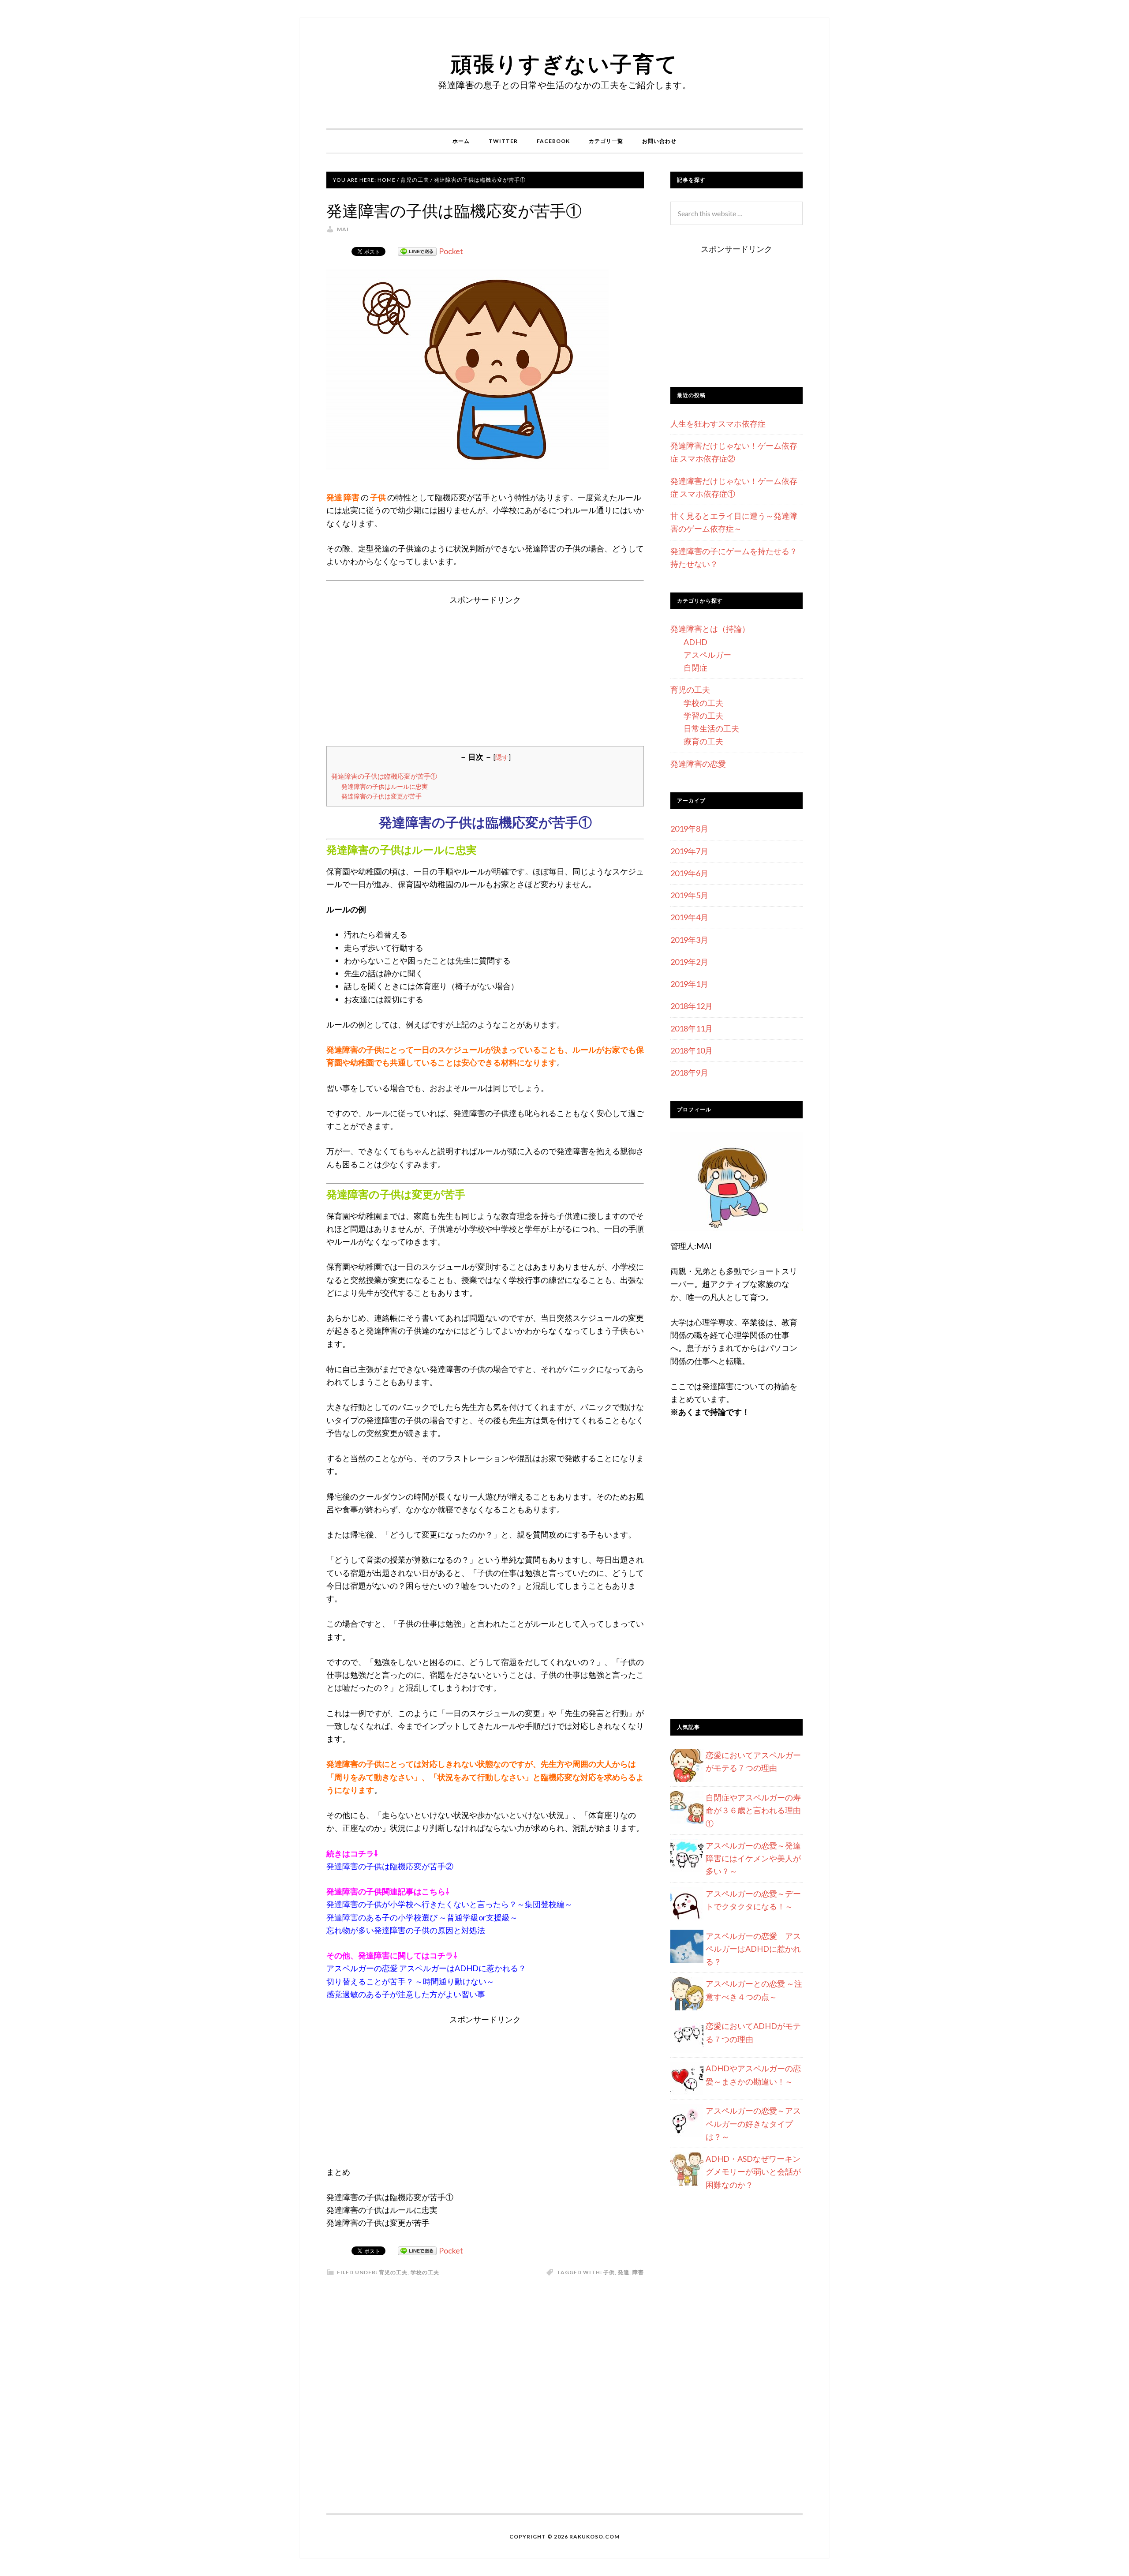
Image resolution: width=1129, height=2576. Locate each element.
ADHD (695, 642)
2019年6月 (689, 873)
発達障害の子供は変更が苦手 (381, 796)
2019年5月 (689, 895)
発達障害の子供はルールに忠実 (385, 786)
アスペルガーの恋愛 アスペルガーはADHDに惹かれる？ (753, 1949)
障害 (638, 2272)
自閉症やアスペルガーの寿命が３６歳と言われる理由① (753, 1810)
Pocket (451, 251)
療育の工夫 (703, 741)
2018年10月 (692, 1050)
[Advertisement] (485, 668)
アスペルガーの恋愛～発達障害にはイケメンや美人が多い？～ (753, 1858)
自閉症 (695, 667)
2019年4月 (689, 917)
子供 (609, 2272)
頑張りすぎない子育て (564, 63)
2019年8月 (689, 829)
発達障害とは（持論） (710, 629)
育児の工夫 (393, 2272)
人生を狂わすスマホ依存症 (718, 424)
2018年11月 (692, 1028)
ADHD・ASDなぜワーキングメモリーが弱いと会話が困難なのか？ (753, 2172)
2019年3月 (689, 940)
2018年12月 (692, 1006)
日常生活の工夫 (711, 728)
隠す (502, 757)
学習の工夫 (703, 716)
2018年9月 (689, 1072)
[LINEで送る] (417, 251)
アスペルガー (707, 655)
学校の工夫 (425, 2272)
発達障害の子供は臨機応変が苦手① (384, 776)
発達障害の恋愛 (698, 764)
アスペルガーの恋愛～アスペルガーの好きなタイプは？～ (753, 2124)
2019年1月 (689, 984)
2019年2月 (689, 962)
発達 (624, 2272)
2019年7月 (689, 851)
